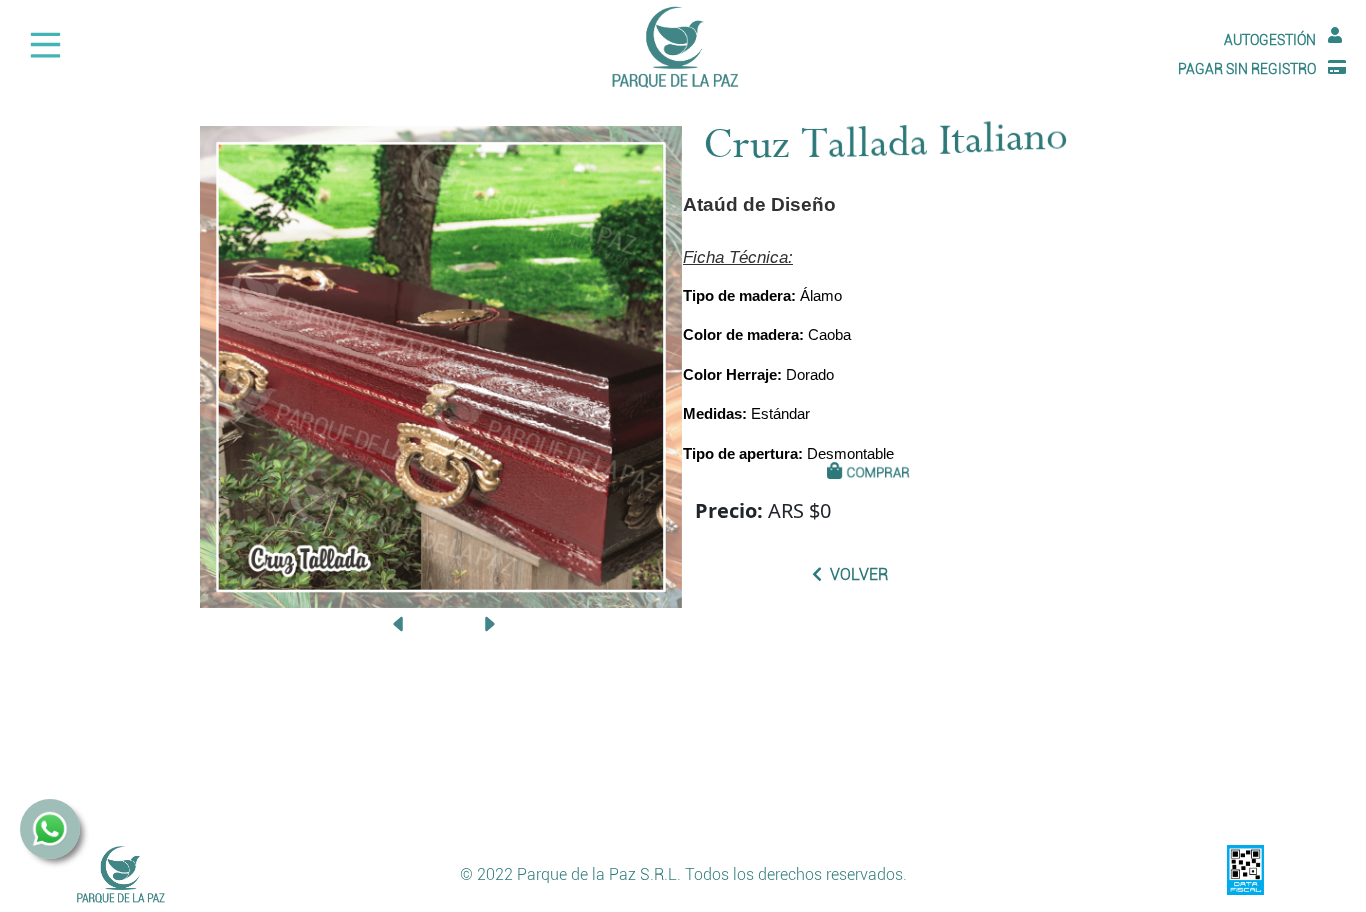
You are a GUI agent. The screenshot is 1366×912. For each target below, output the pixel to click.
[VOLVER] (1210, 694)
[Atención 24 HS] (50, 840)
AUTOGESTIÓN (1270, 40)
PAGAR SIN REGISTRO (1247, 69)
